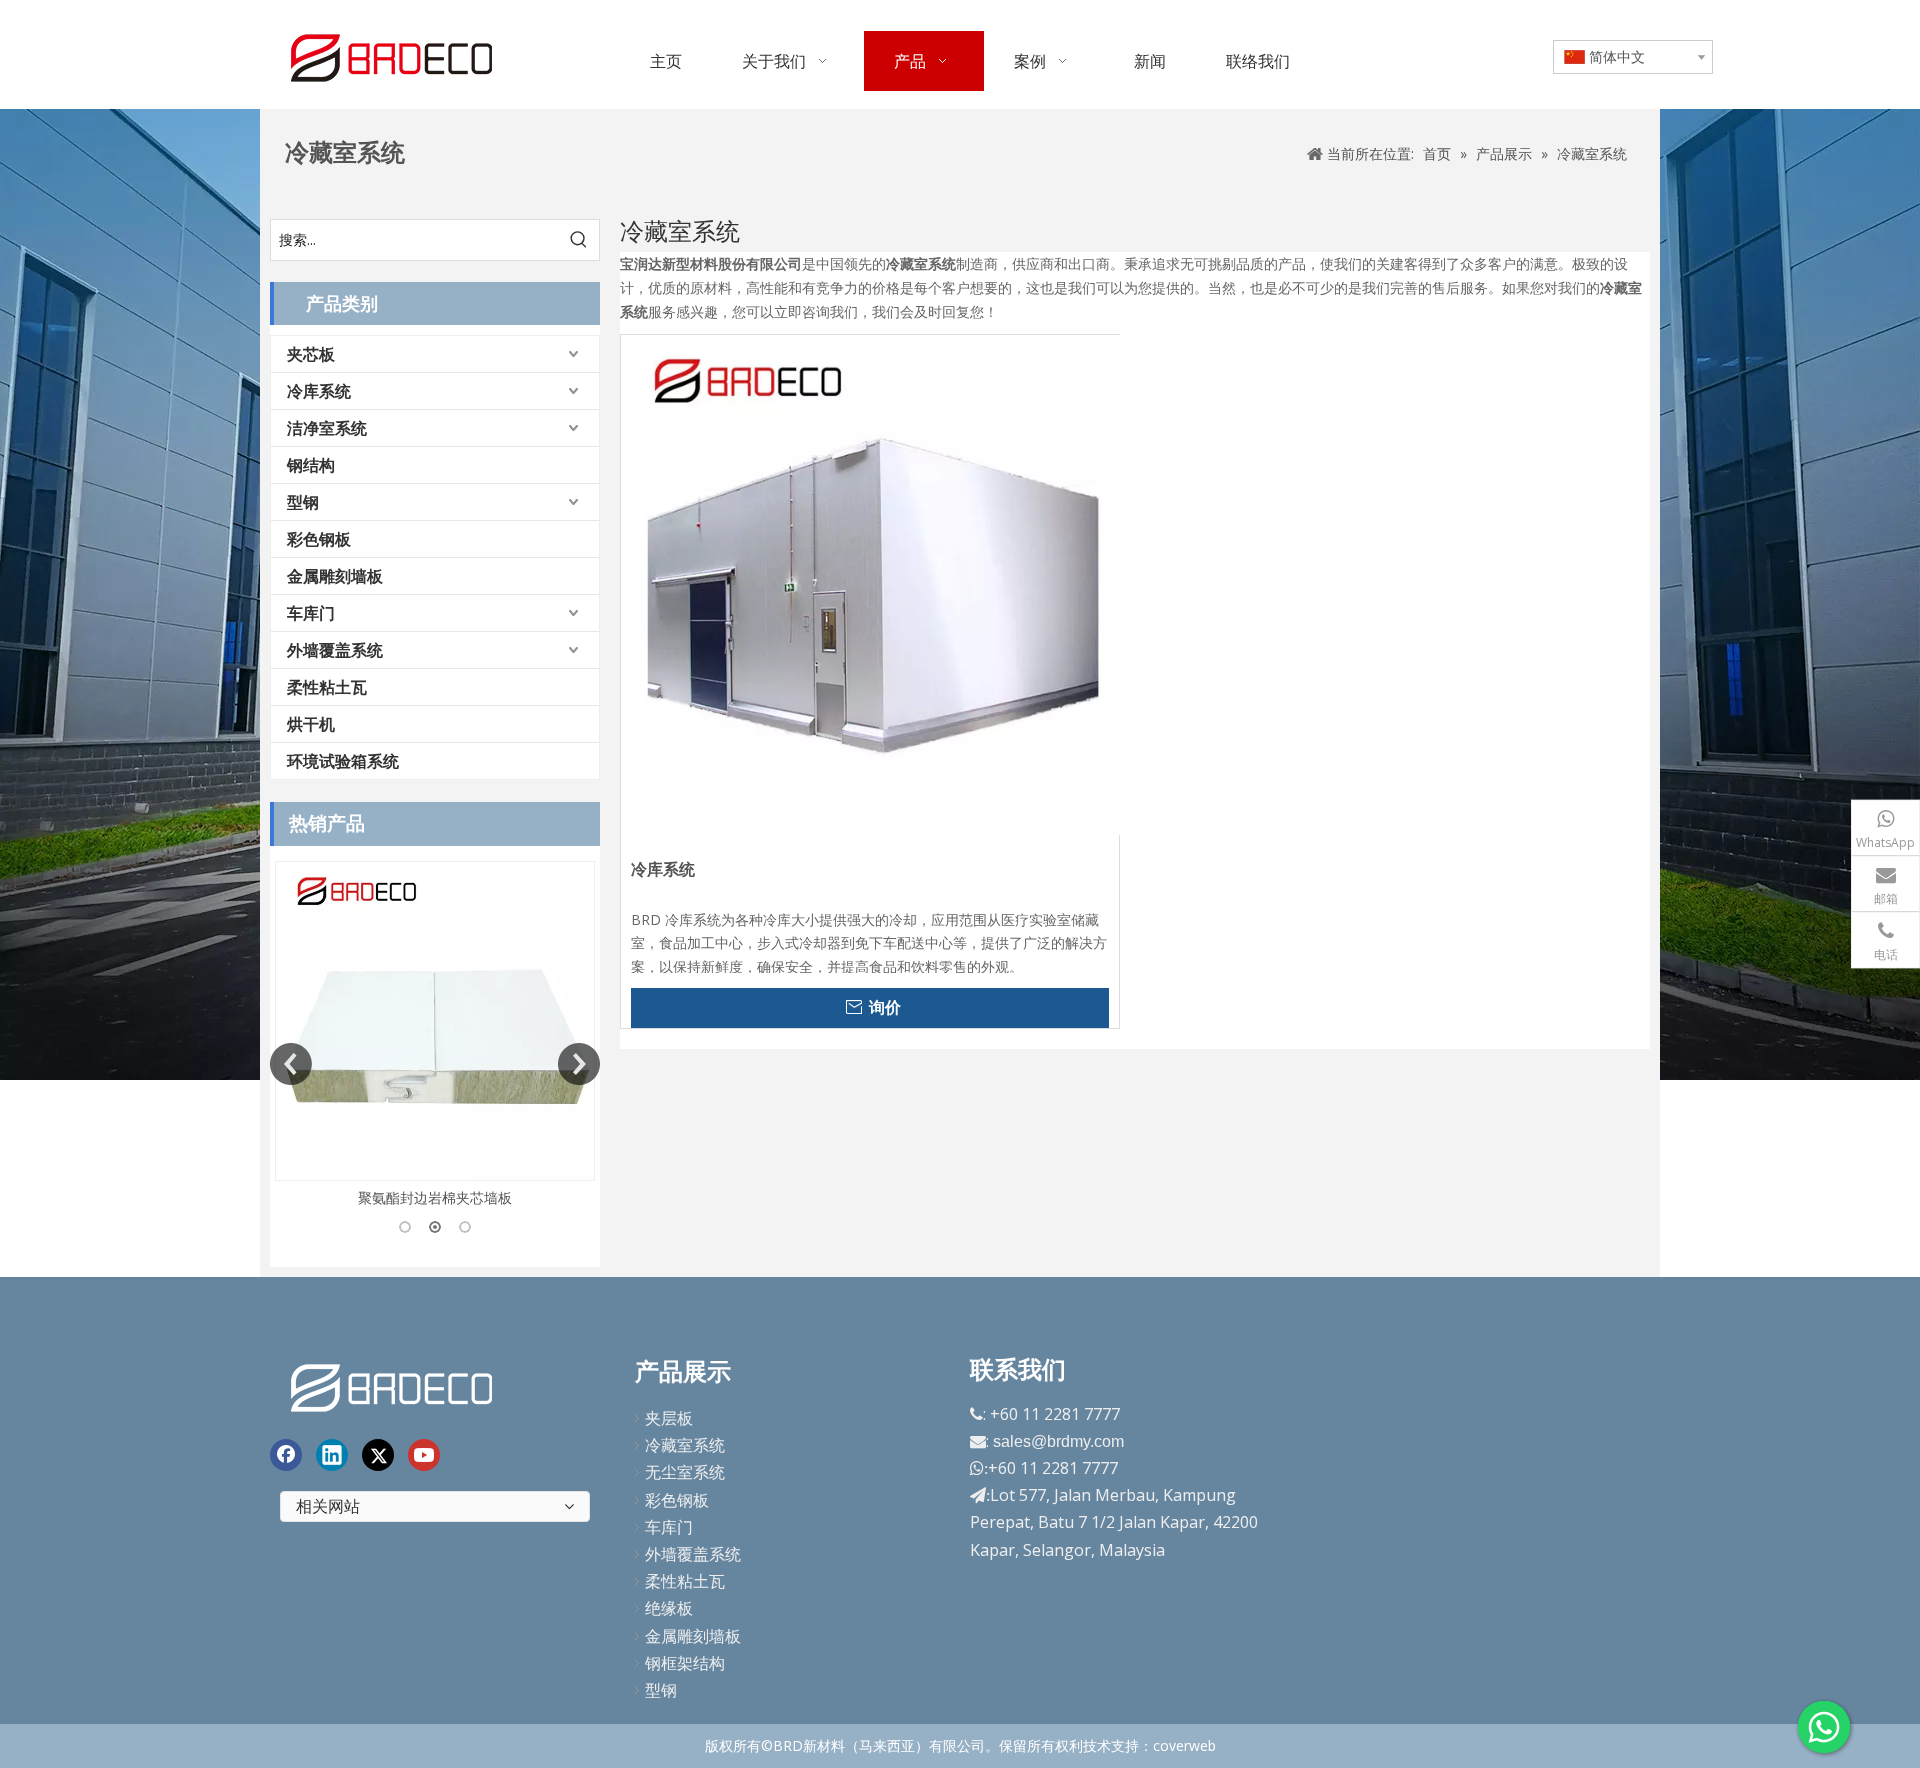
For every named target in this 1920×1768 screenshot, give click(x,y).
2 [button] (435, 1227)
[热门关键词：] (579, 240)
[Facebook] (286, 1455)
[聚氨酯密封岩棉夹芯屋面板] (540, 1021)
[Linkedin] (332, 1455)
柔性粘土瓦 (327, 687)
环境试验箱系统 (343, 761)
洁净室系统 (327, 428)
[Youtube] (424, 1455)
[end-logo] (394, 1384)
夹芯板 (311, 354)
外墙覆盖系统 (335, 650)
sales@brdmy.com (1058, 1441)
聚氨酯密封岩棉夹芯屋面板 (540, 1197)
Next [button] (579, 1064)
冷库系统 (319, 391)
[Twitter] (378, 1455)
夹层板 (669, 1418)
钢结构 (311, 465)
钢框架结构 (685, 1663)
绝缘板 (669, 1608)
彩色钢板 (319, 539)
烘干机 (311, 724)
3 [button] (465, 1227)
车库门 (311, 613)
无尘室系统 (685, 1472)
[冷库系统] (871, 583)
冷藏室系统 (685, 1445)
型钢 (303, 502)
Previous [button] (291, 1064)
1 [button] (405, 1227)
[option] (540, 1035)
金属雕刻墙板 (335, 576)
